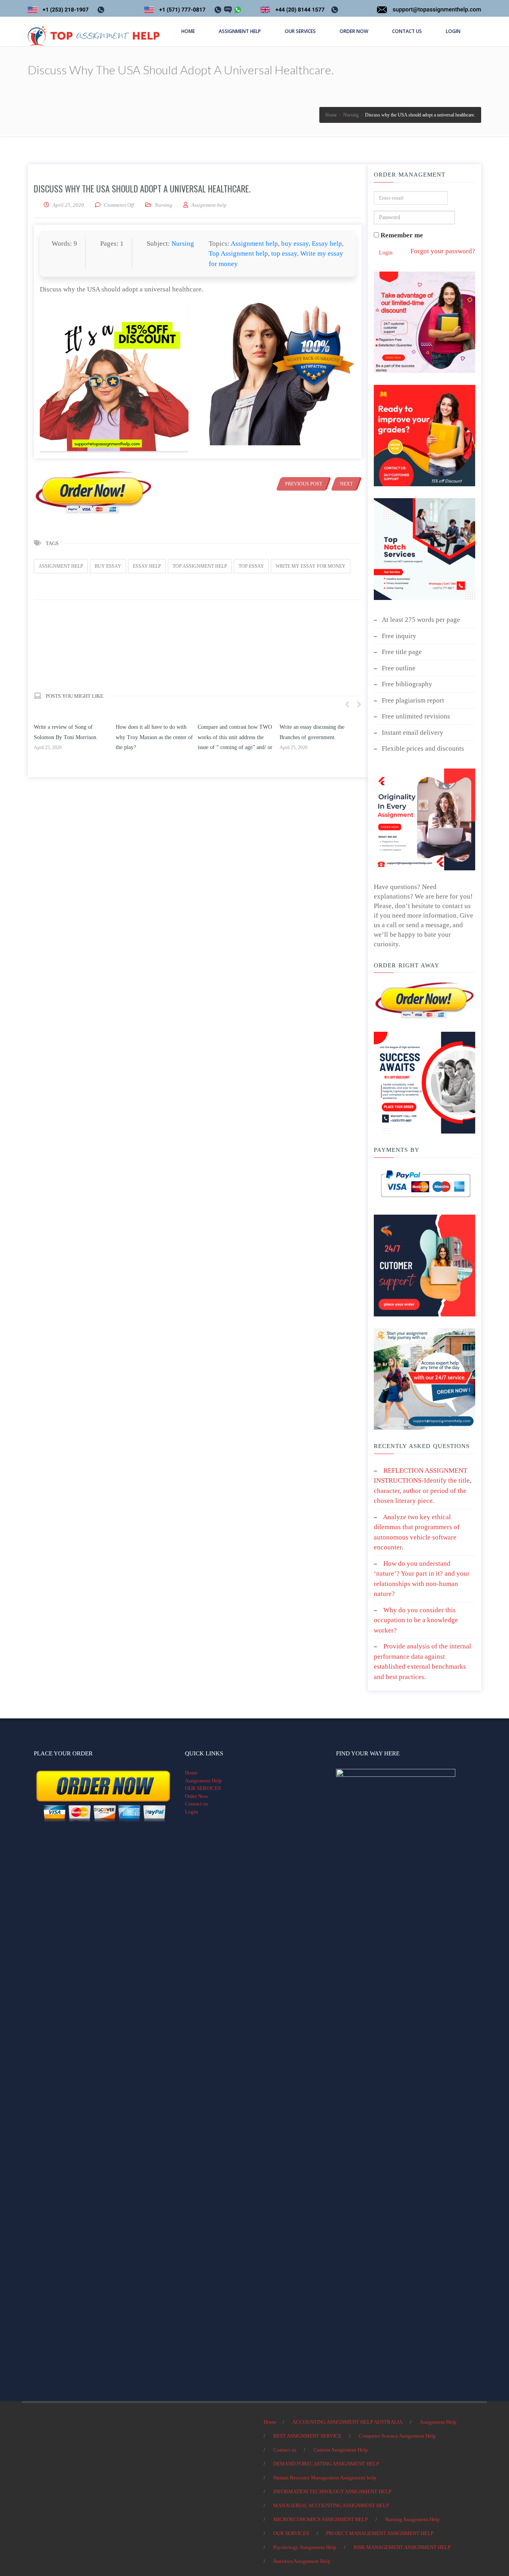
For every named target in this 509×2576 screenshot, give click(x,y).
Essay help (327, 244)
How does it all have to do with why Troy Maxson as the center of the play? (72, 737)
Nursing (163, 205)
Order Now (196, 1796)
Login (386, 253)
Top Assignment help (238, 253)
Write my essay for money (311, 566)
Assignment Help (203, 1781)
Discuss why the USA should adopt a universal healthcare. (142, 188)
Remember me (401, 235)
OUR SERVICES (203, 1788)
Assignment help (254, 244)
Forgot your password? (443, 251)
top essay (284, 253)
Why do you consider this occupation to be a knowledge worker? (416, 1620)
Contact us (196, 1804)
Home (191, 1773)
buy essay (295, 244)
